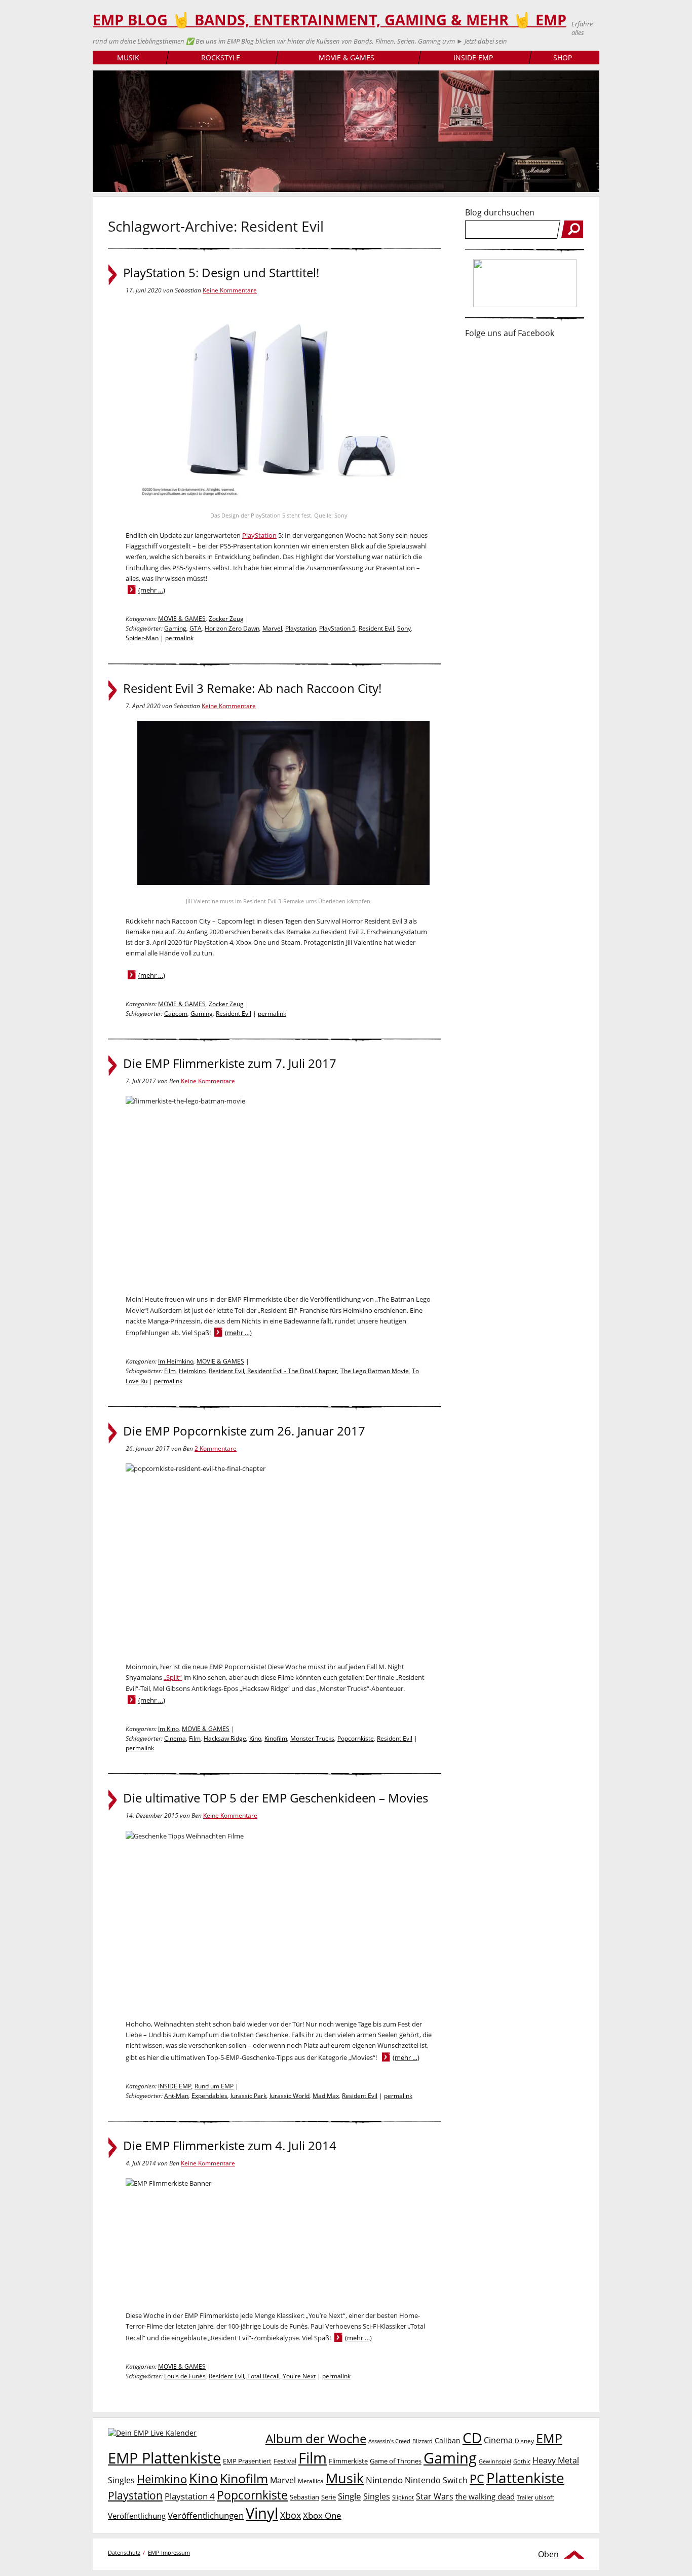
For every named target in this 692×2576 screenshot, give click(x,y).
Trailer (525, 2497)
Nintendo (384, 2480)
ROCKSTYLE (221, 58)
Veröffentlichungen (206, 2515)
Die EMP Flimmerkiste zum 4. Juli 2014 (230, 2146)
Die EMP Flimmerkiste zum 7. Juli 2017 (230, 1063)
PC (477, 2479)
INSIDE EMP (473, 58)
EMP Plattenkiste (164, 2458)
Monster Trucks (312, 1738)
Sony (404, 628)
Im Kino (168, 1729)
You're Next (299, 2376)
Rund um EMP (214, 2086)
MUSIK (128, 58)
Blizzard (422, 2441)
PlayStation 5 (337, 628)
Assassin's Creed (389, 2441)
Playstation (301, 628)
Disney (524, 2441)
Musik (345, 2478)
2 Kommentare (216, 1448)
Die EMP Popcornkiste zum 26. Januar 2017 (244, 1431)
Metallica (311, 2481)
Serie (329, 2497)
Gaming (175, 628)
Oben (548, 2554)
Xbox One (322, 2515)
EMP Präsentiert (247, 2461)
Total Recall (263, 2376)
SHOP (563, 58)
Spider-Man (142, 638)
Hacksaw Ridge (225, 1738)
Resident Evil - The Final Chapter (292, 1371)
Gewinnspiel (495, 2461)
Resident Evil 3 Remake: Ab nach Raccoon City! (252, 688)
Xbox (291, 2515)
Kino (255, 1738)
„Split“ (173, 1677)
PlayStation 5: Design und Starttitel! (221, 273)
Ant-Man (176, 2096)
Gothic (522, 2461)
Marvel (272, 628)
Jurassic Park (248, 2096)
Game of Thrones (396, 2461)
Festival (285, 2461)
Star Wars (435, 2496)
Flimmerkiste (348, 2461)
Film (170, 1371)
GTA (196, 628)
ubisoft (545, 2497)
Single (350, 2496)
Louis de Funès (185, 2376)
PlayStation (259, 535)
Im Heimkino (176, 1361)
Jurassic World (290, 2096)
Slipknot (403, 2497)
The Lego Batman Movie (375, 1371)
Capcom (176, 1014)
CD (472, 2438)
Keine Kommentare (230, 290)
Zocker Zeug (226, 619)
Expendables (209, 2096)
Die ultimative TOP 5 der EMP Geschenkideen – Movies (276, 1798)
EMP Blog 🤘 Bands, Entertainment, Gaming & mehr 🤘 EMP (330, 20)
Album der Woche (316, 2439)
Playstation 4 (190, 2496)
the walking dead (485, 2496)
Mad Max (326, 2096)
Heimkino (192, 1371)
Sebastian (304, 2497)
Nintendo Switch (436, 2480)
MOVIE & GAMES (347, 58)
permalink (179, 638)
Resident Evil (376, 628)
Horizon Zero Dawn (232, 628)
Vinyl (262, 2513)
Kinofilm (276, 1738)
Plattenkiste (525, 2478)
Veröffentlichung (137, 2516)
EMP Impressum (169, 2552)
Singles (377, 2496)
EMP (549, 2438)
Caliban (448, 2440)
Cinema (175, 1738)
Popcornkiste (356, 1738)
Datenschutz (124, 2552)
